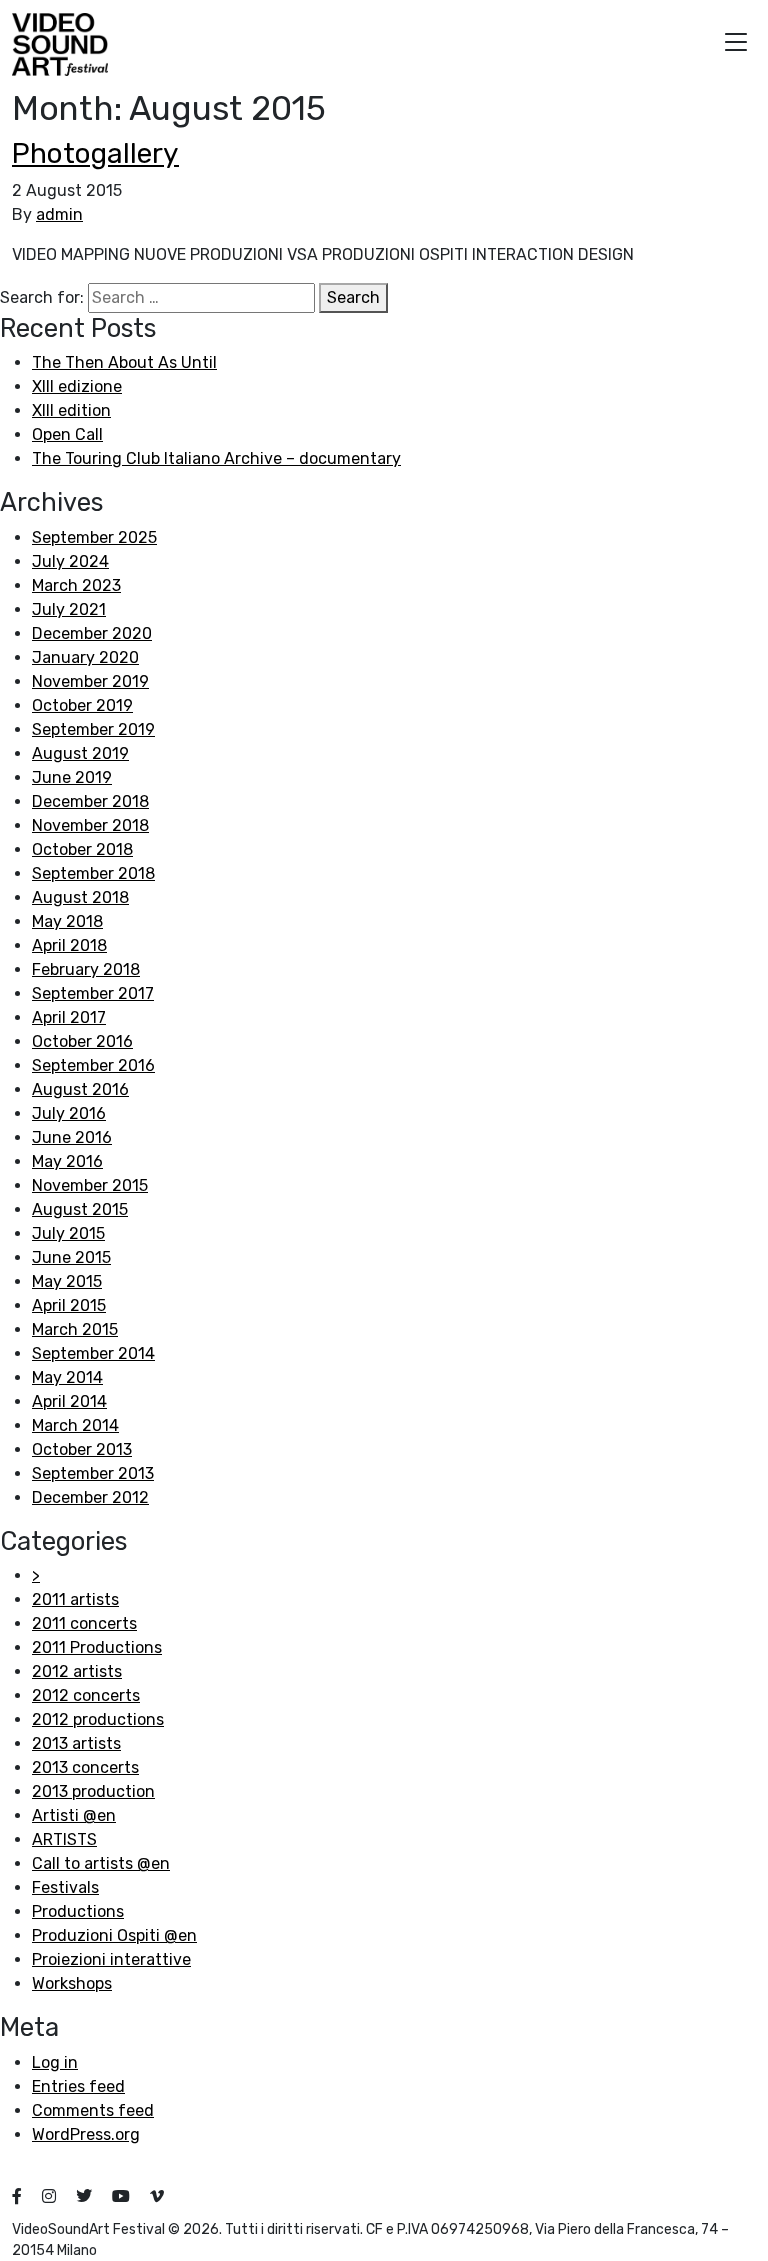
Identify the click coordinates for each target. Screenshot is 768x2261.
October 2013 (82, 1449)
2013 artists (76, 1743)
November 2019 (90, 681)
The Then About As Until (124, 362)
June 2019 (72, 777)
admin (59, 214)
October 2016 (82, 1041)
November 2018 (90, 825)
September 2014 (93, 1353)
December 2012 (90, 1497)
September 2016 (93, 1065)
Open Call (67, 434)
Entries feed (78, 2086)
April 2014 (69, 1401)
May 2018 (67, 921)
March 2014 (75, 1425)
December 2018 (90, 801)
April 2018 (69, 945)
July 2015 (68, 1233)
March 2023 (76, 585)
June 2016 (72, 1137)
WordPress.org (86, 2134)
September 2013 (93, 1473)
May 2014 (67, 1377)
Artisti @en (74, 1815)
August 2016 (80, 1089)
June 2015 (71, 1257)
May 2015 (67, 1281)
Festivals (65, 1887)
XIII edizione (77, 386)
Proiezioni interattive (111, 1959)
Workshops (72, 1983)
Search (353, 297)
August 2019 (80, 753)
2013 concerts (85, 1767)
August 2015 (80, 1209)
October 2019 (82, 705)
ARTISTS (64, 1839)
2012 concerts (86, 1695)
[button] (736, 44)
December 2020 (92, 633)
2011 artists (75, 1599)
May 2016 (67, 1161)
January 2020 (85, 657)
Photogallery (95, 153)
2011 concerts (84, 1623)
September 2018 (93, 873)
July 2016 (69, 1113)
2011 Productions (97, 1647)
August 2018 (80, 897)
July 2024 (70, 561)
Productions (78, 1911)
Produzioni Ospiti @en (114, 1935)
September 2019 (93, 729)
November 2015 (90, 1185)
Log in (55, 2062)
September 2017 (93, 993)
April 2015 (69, 1305)
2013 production (93, 1791)
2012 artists (77, 1671)
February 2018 (86, 969)
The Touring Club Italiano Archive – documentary (216, 458)
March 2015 (75, 1329)
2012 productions (98, 1719)
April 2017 (69, 1017)
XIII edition (71, 410)
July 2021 (69, 609)
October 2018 (82, 849)
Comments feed (93, 2110)
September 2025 (94, 537)
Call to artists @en (101, 1863)
